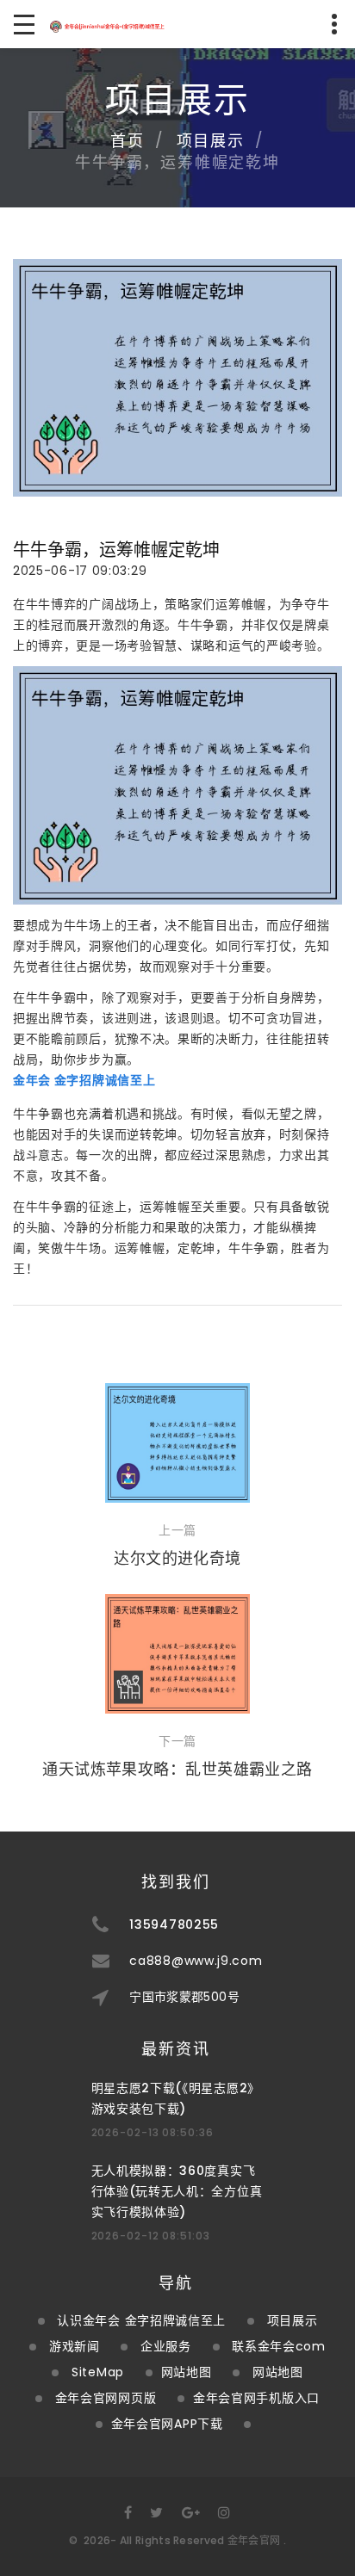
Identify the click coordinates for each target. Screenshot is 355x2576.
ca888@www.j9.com (196, 1961)
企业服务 (166, 2346)
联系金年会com (279, 2346)
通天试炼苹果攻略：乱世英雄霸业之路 (177, 1769)
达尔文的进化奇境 (177, 1558)
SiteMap (98, 2372)
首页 (128, 141)
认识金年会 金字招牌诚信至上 (141, 2320)
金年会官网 (254, 2540)
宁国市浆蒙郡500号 (184, 1997)
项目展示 (211, 141)
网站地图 (187, 2372)
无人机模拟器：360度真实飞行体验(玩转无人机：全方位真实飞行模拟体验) (177, 2191)
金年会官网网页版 (106, 2398)
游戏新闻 (75, 2346)
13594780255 (174, 1924)
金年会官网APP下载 (167, 2424)
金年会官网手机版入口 (256, 2398)
